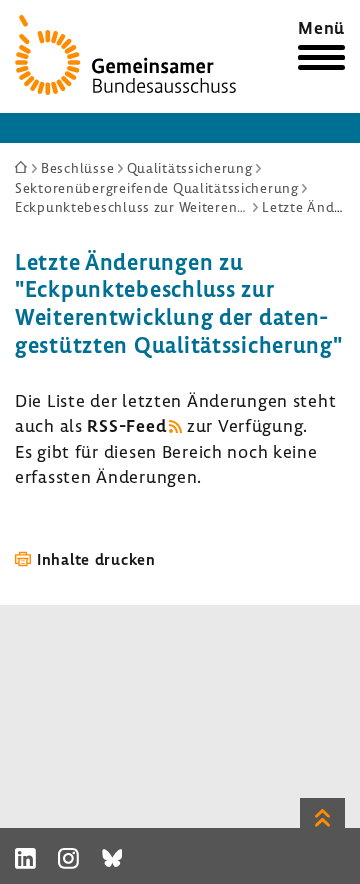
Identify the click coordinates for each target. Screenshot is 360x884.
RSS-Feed (126, 425)
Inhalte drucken (96, 559)
